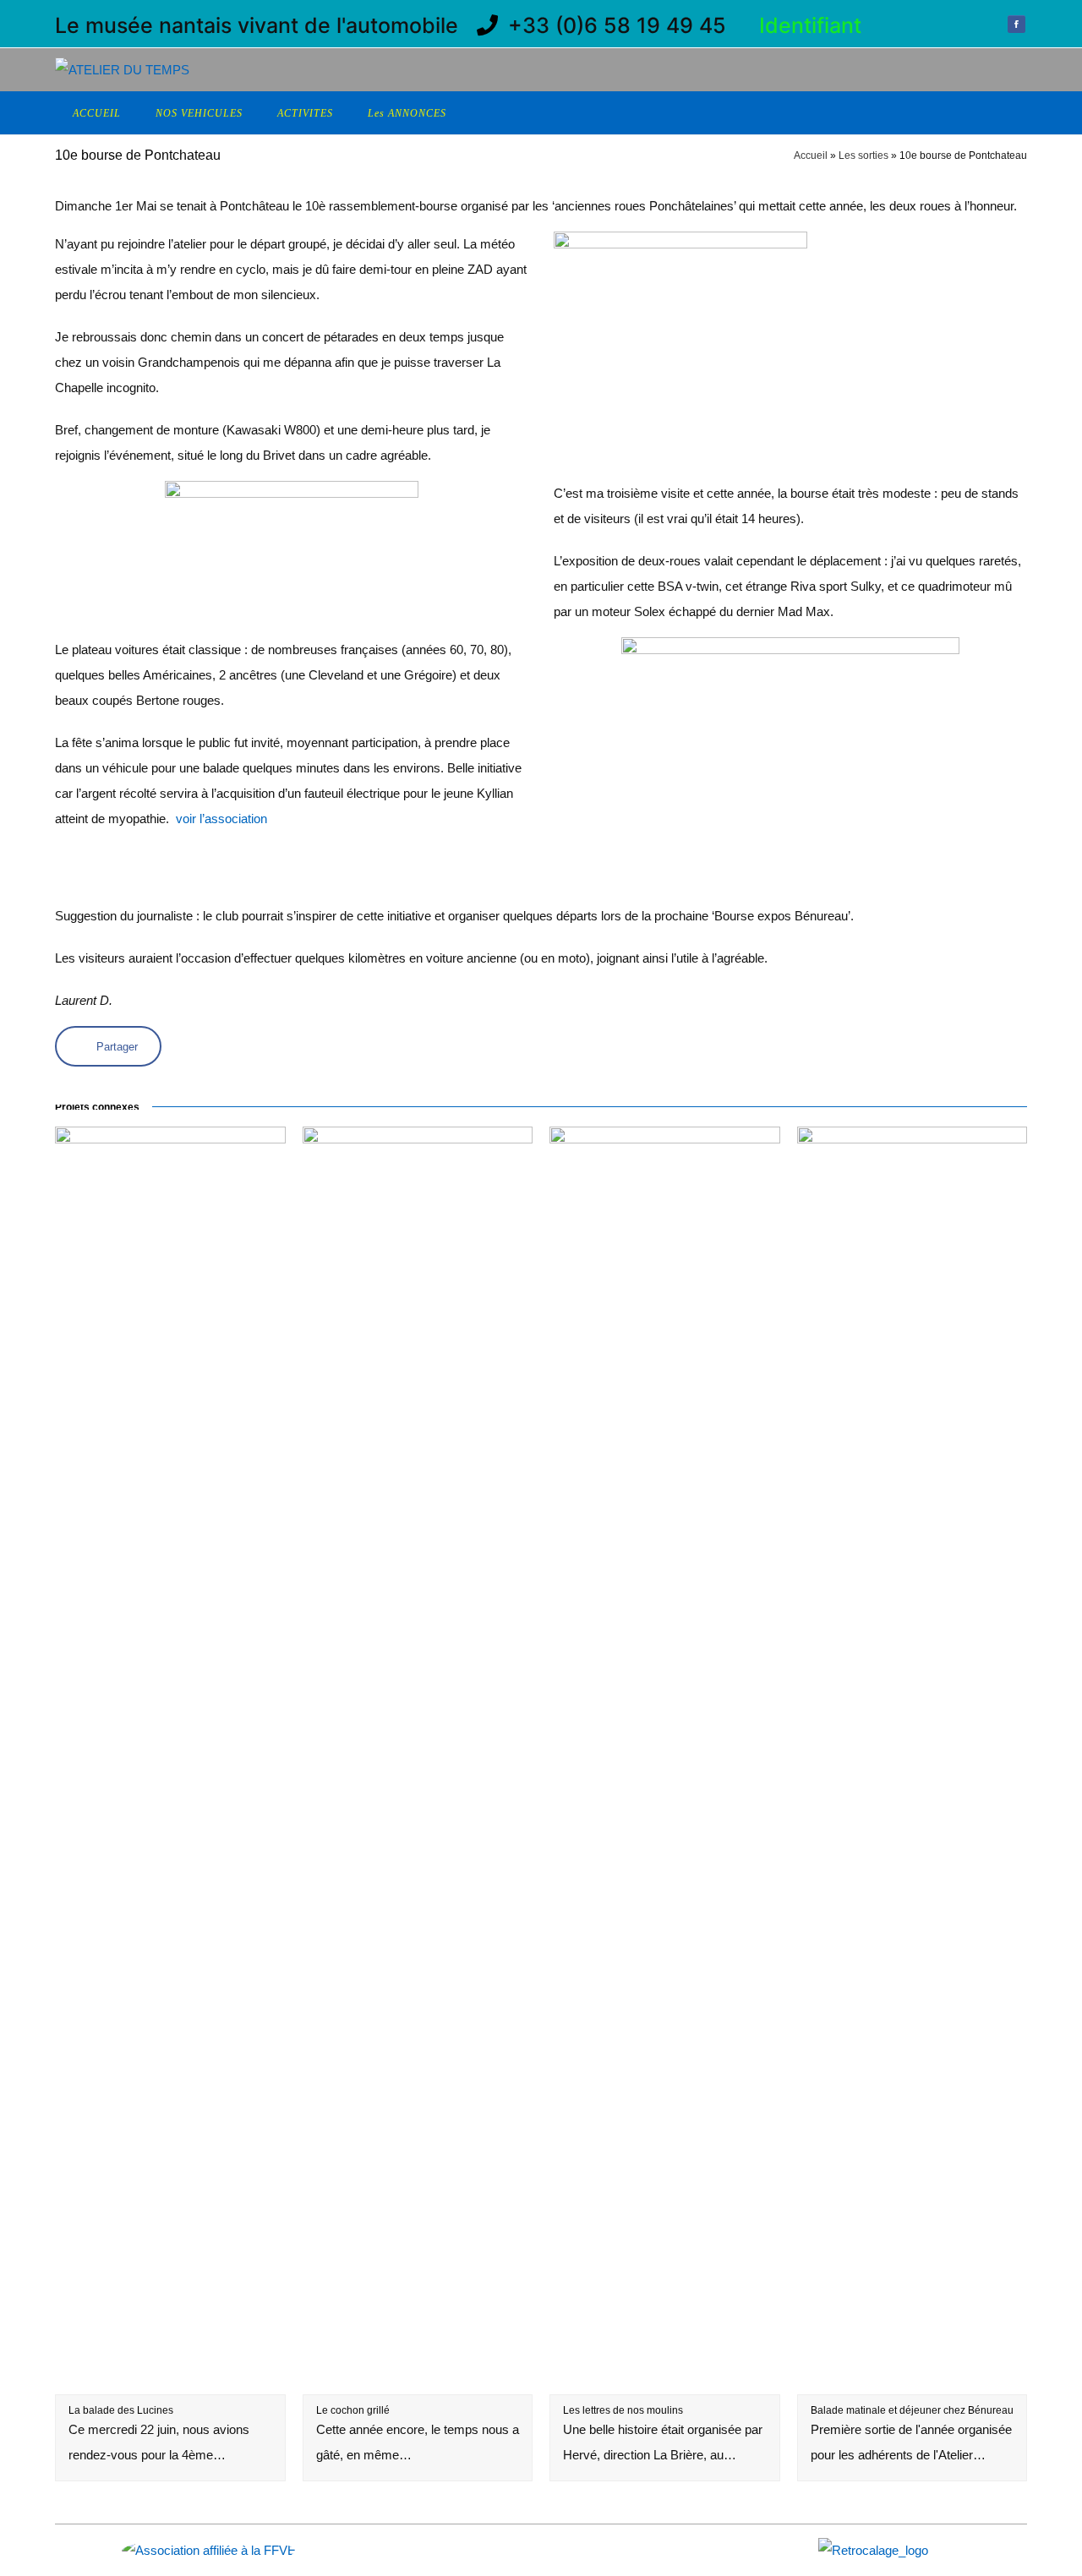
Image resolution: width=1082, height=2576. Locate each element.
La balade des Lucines (121, 2410)
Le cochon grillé (353, 2410)
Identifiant (810, 25)
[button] (108, 1046)
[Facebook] (1016, 26)
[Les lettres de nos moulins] (665, 2381)
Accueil (811, 156)
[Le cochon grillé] (418, 2381)
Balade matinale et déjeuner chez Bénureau (912, 2410)
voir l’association (221, 819)
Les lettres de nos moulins (623, 2410)
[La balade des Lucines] (170, 2381)
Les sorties (863, 156)
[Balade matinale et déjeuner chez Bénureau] (913, 2381)
